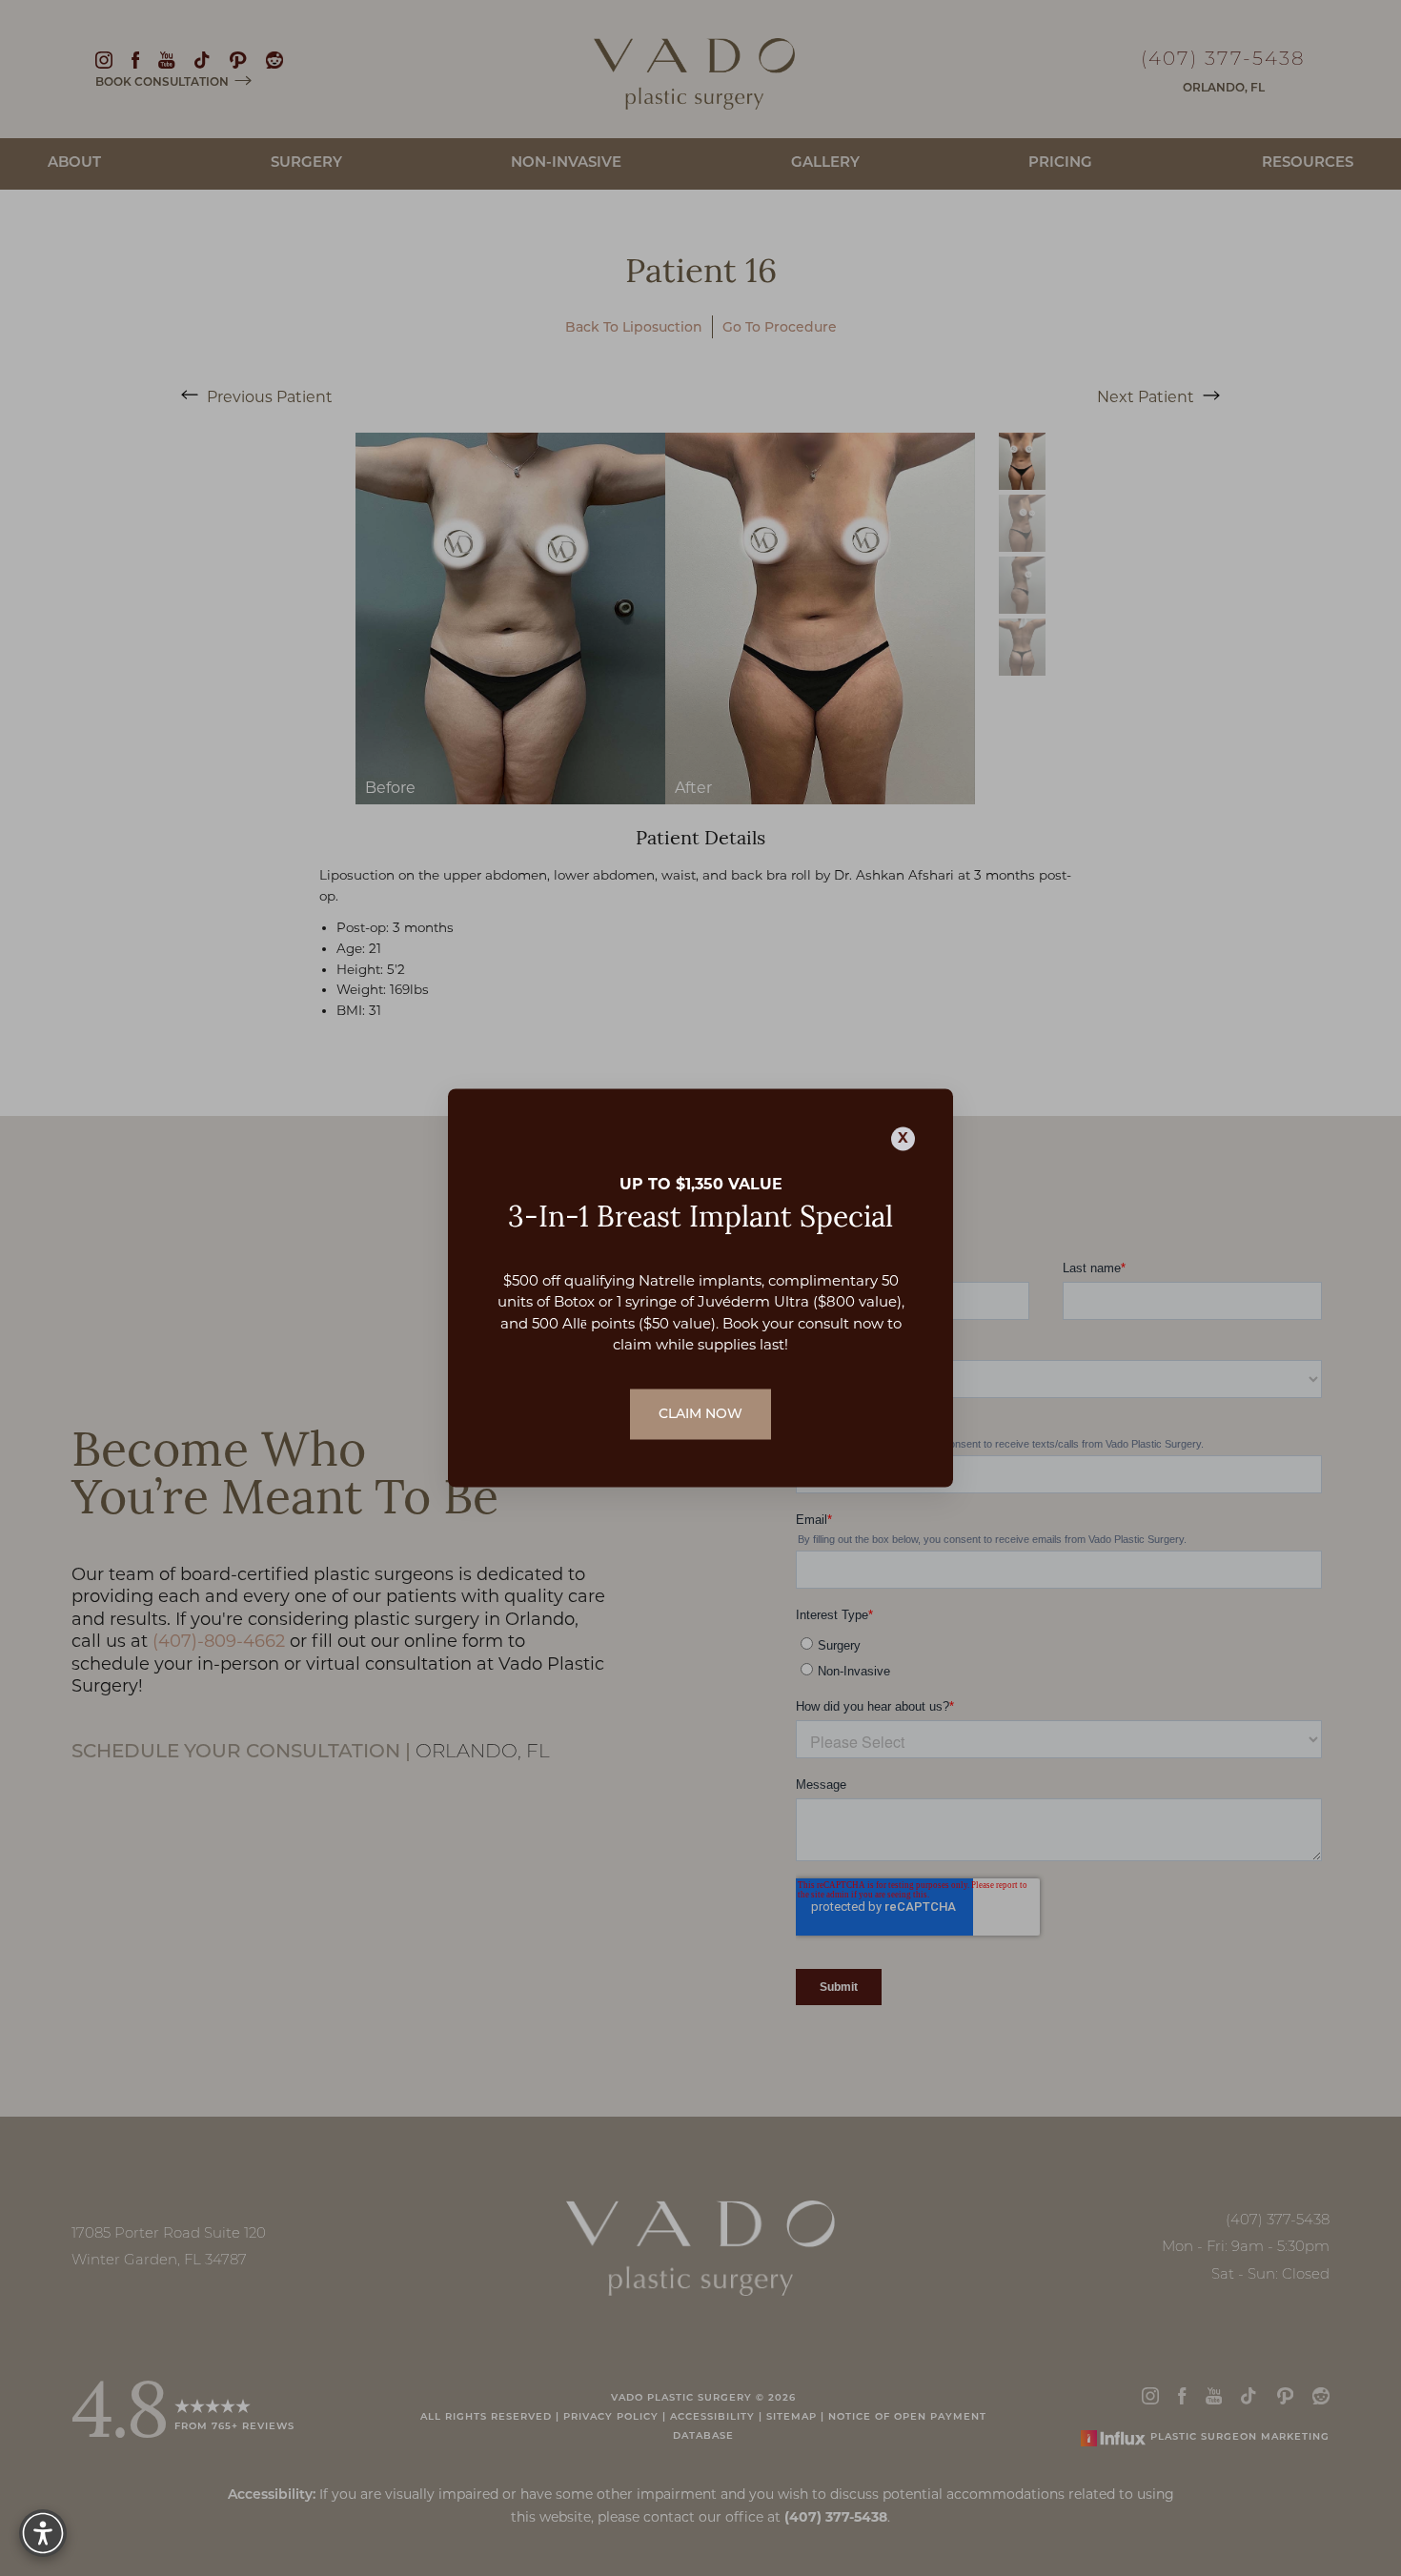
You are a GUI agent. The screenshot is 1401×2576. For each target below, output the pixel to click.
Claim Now (700, 1414)
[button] (43, 2533)
